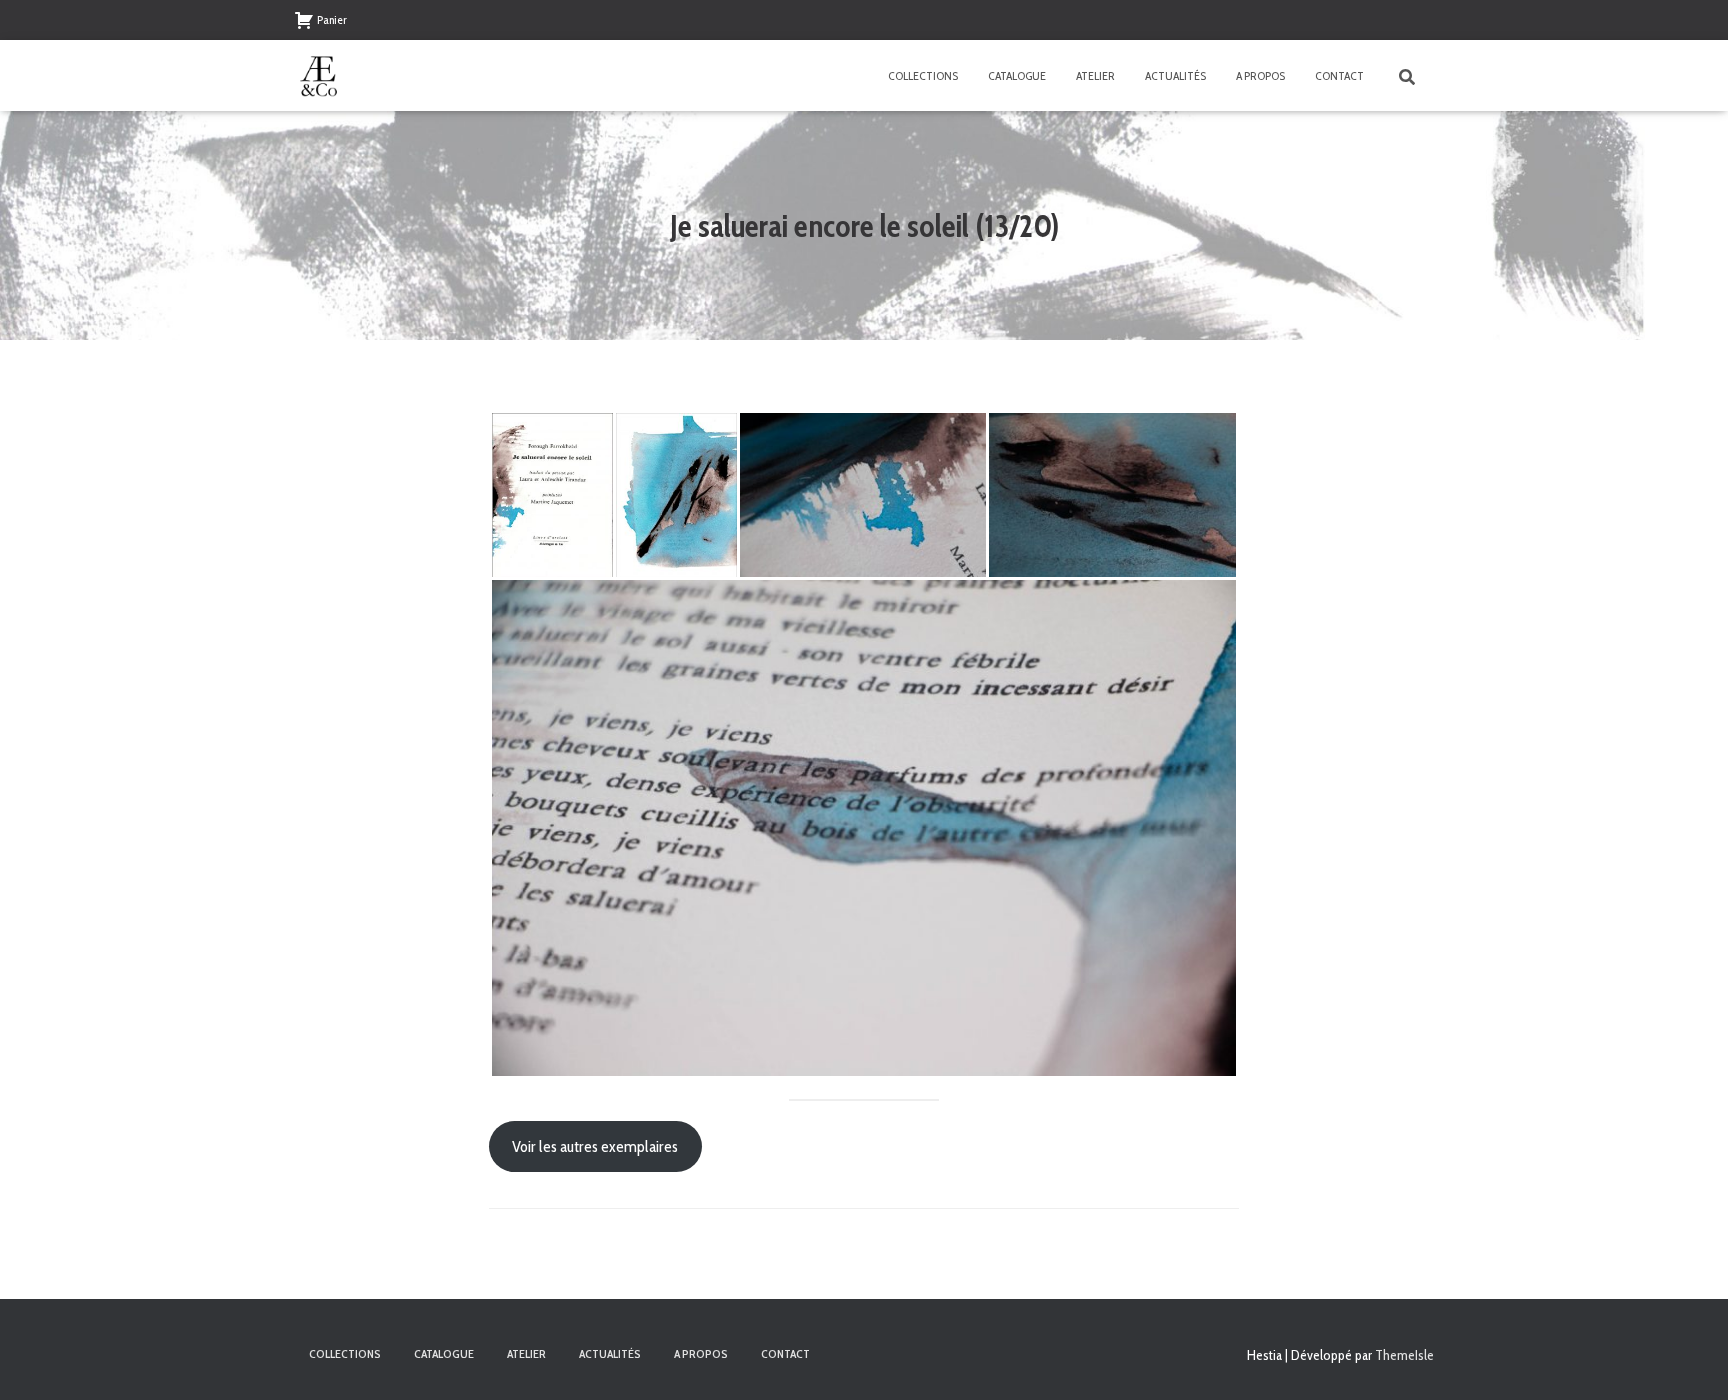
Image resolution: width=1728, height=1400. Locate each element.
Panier (332, 19)
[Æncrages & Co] (319, 76)
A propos (1260, 75)
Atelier (1095, 75)
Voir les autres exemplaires (595, 1146)
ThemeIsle (1404, 1355)
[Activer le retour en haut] (1688, 1360)
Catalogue (1017, 75)
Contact (1339, 75)
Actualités (1175, 75)
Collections (923, 75)
